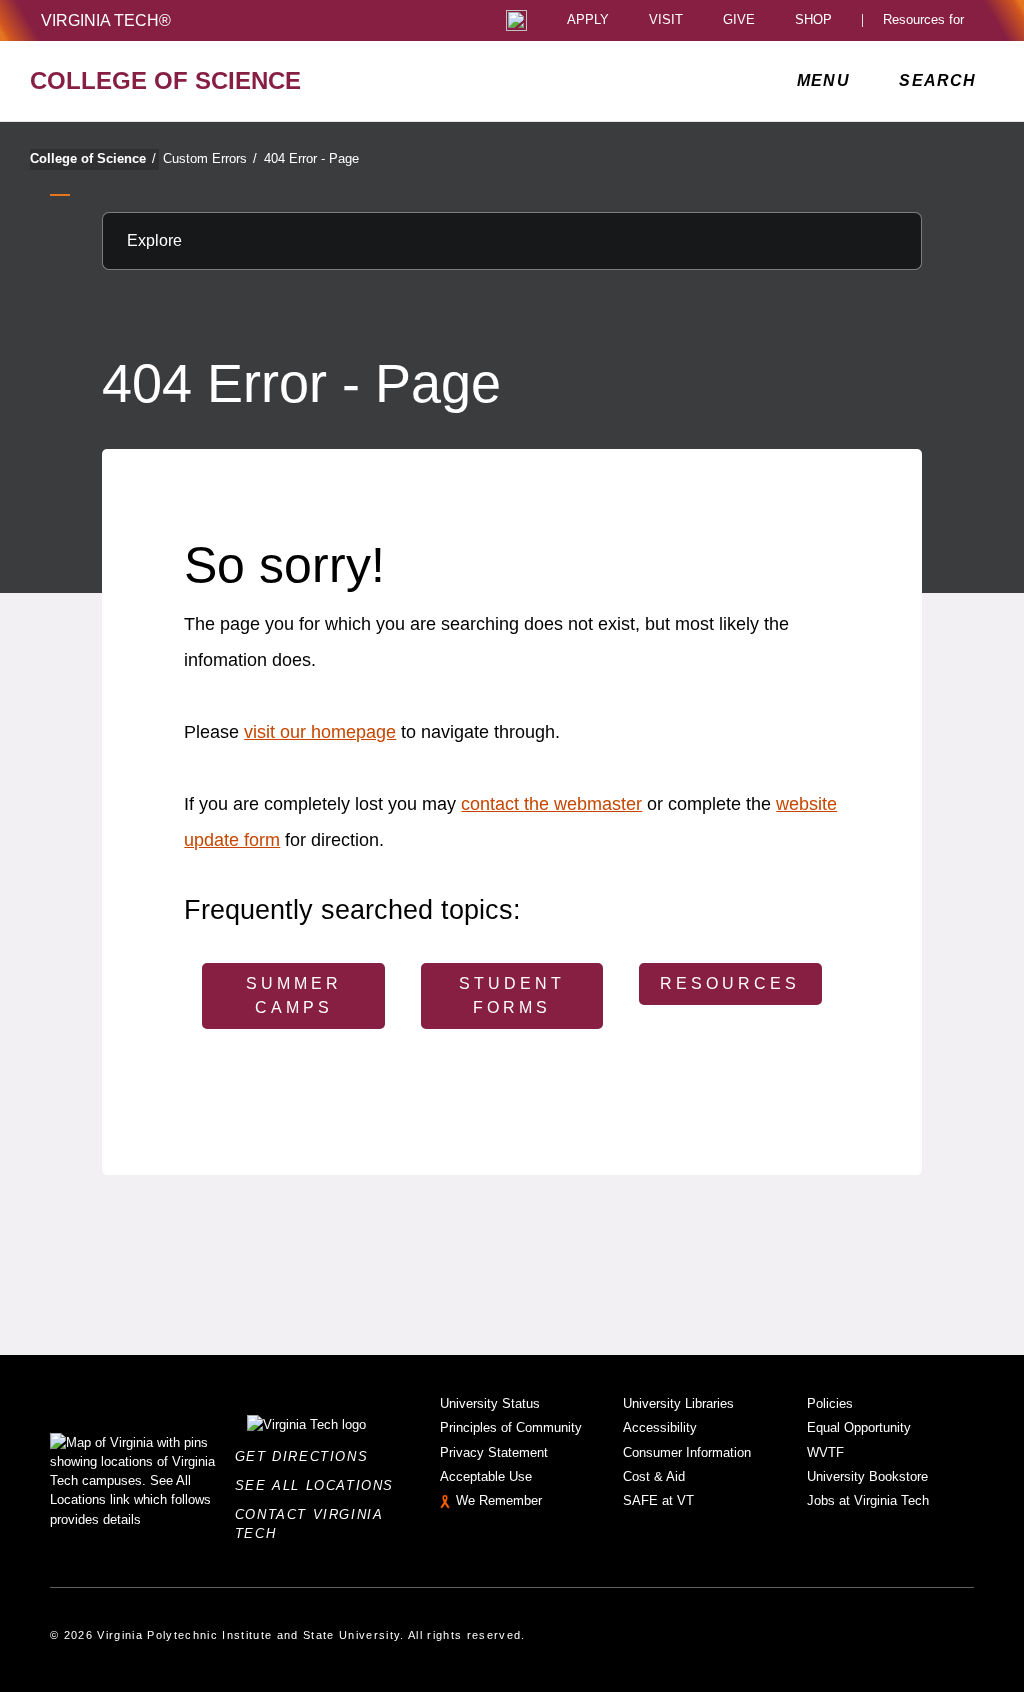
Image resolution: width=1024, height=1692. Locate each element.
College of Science (93, 158)
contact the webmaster (551, 804)
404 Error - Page (311, 158)
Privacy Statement (494, 1452)
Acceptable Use (486, 1476)
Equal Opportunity (859, 1427)
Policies (830, 1403)
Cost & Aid (654, 1476)
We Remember (499, 1500)
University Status (490, 1403)
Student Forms (512, 995)
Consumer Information (687, 1452)
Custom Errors (210, 158)
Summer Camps (294, 995)
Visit (666, 20)
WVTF (825, 1452)
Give (739, 20)
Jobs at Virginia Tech (868, 1500)
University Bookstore (867, 1476)
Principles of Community (511, 1427)
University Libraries (678, 1403)
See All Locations (320, 1485)
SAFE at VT (658, 1500)
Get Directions (307, 1456)
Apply (588, 20)
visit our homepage (320, 732)
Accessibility (660, 1427)
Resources (730, 983)
